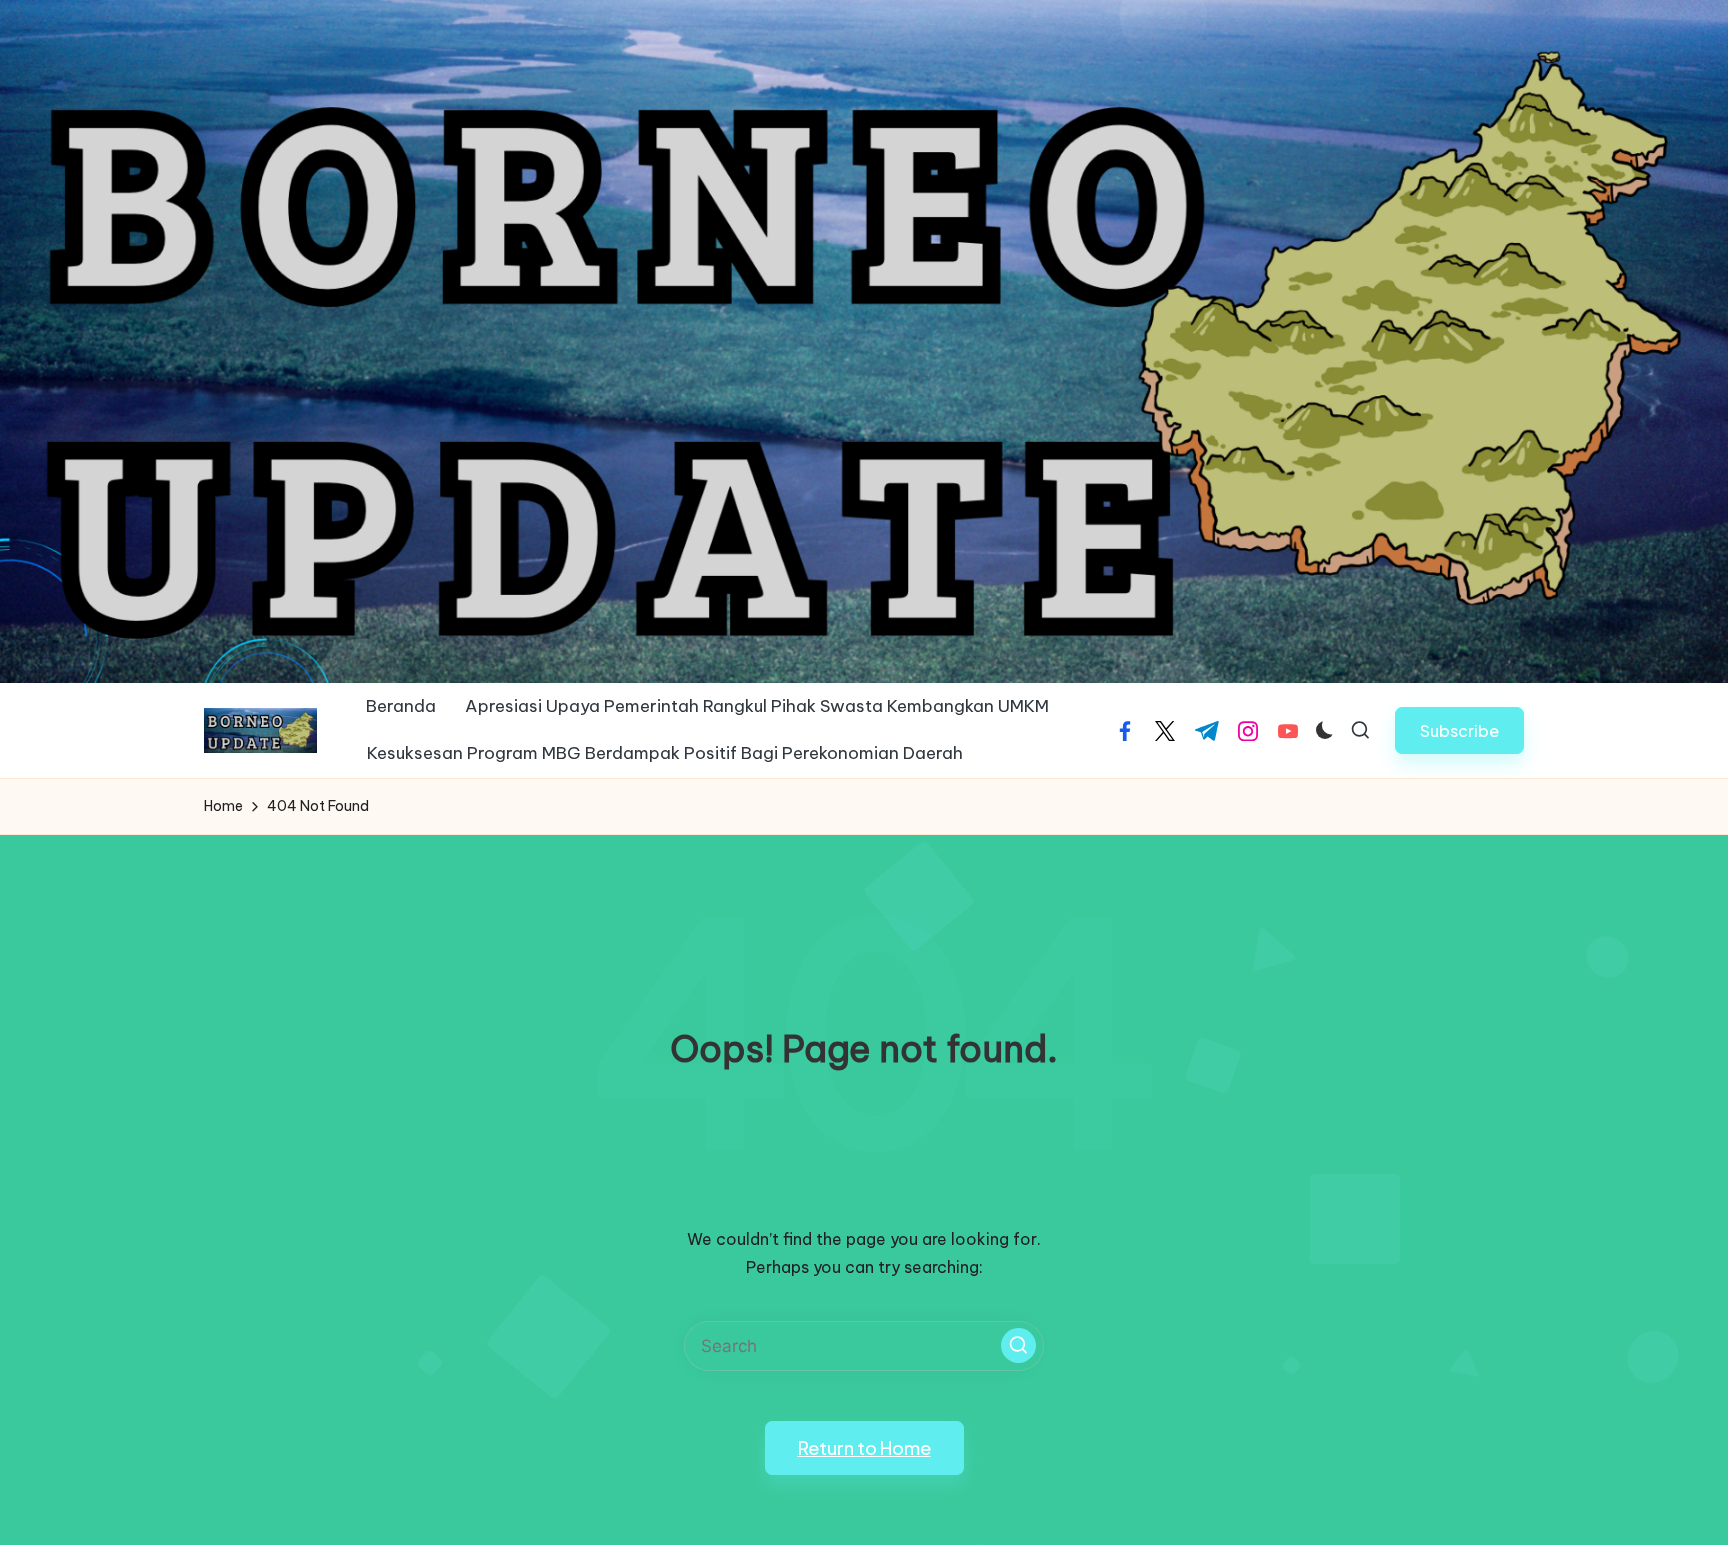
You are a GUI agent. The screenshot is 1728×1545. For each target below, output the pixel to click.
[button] (1459, 730)
